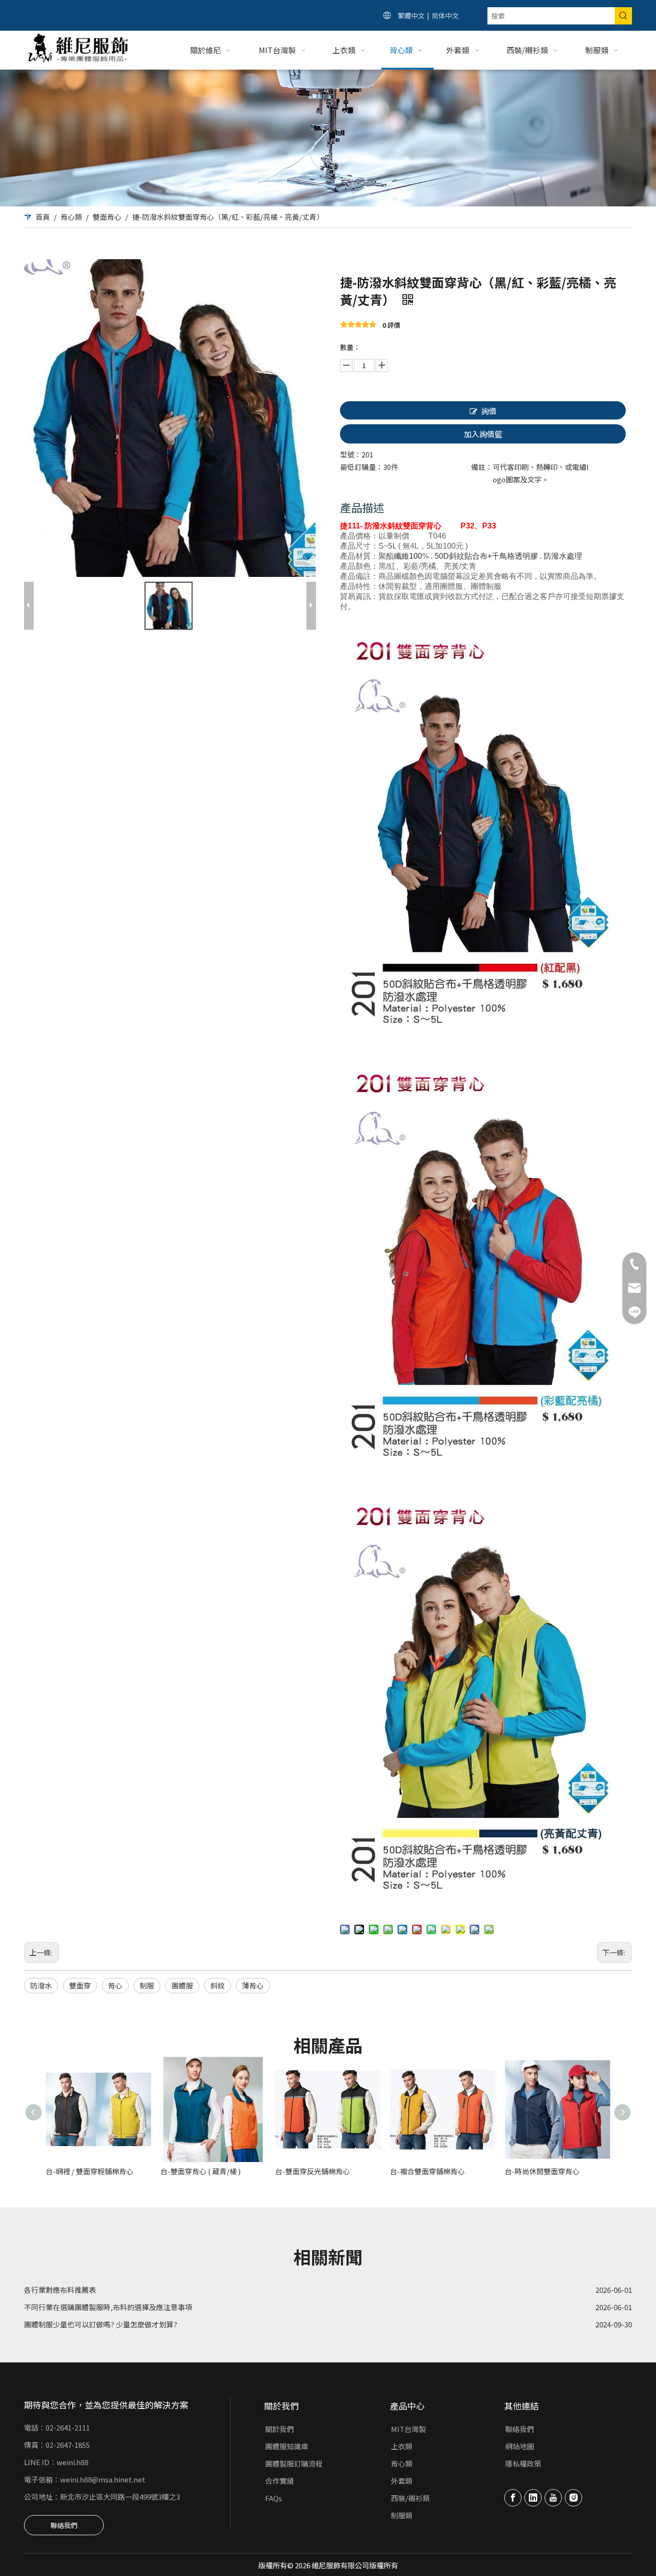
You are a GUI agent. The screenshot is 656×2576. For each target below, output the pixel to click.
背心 (115, 1985)
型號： (351, 454)
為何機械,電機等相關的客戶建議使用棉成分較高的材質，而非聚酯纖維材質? (146, 2320)
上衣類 (402, 2446)
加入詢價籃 (483, 434)
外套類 (402, 2481)
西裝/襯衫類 (410, 2498)
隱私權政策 (523, 2463)
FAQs (273, 2498)
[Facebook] (513, 2498)
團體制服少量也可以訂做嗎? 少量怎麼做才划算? (101, 2303)
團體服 (182, 1985)
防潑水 (41, 1985)
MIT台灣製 (408, 2429)
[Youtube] (553, 2498)
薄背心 (253, 1985)
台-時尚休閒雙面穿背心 (542, 2171)
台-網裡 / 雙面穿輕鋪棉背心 (90, 2171)
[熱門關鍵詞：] (623, 16)
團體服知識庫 (287, 2446)
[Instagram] (573, 2498)
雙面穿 (80, 1985)
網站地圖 (520, 2446)
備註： (482, 467)
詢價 (489, 411)
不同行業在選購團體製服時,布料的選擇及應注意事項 (108, 2286)
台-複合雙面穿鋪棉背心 (427, 2171)
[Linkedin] (533, 2498)
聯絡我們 (64, 2525)
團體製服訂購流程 (294, 2463)
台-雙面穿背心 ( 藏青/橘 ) (200, 2171)
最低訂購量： (362, 467)
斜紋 (218, 1985)
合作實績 (279, 2481)
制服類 (402, 2515)
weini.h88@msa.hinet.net (103, 2479)
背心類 (402, 2463)
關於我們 (279, 2429)
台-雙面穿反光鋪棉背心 (313, 2171)
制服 (147, 1985)
